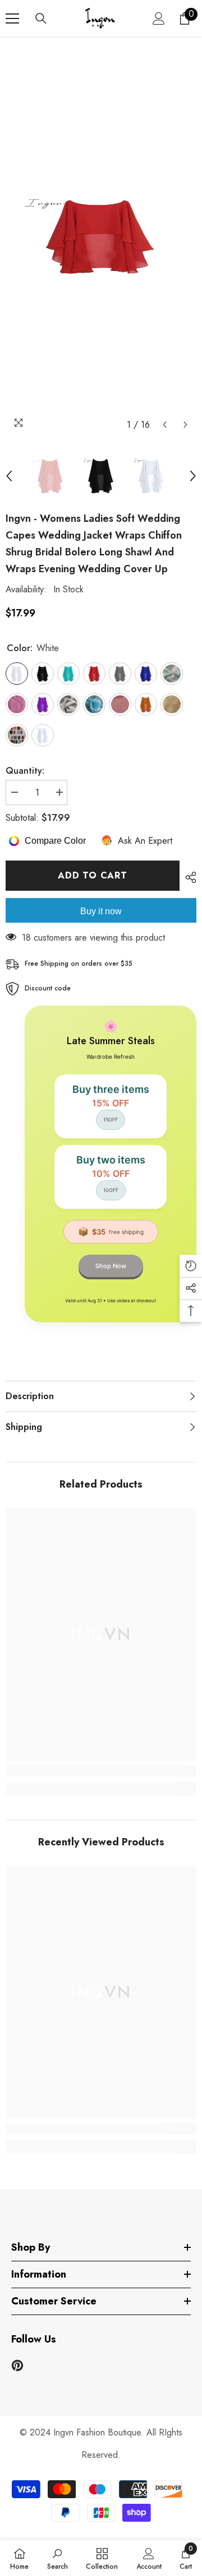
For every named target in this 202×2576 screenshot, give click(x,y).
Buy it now (101, 911)
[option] (101, 236)
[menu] (12, 18)
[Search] (41, 18)
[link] (101, 1771)
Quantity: (25, 771)
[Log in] (159, 18)
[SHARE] (188, 877)
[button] (165, 425)
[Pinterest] (17, 2365)
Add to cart (93, 875)
